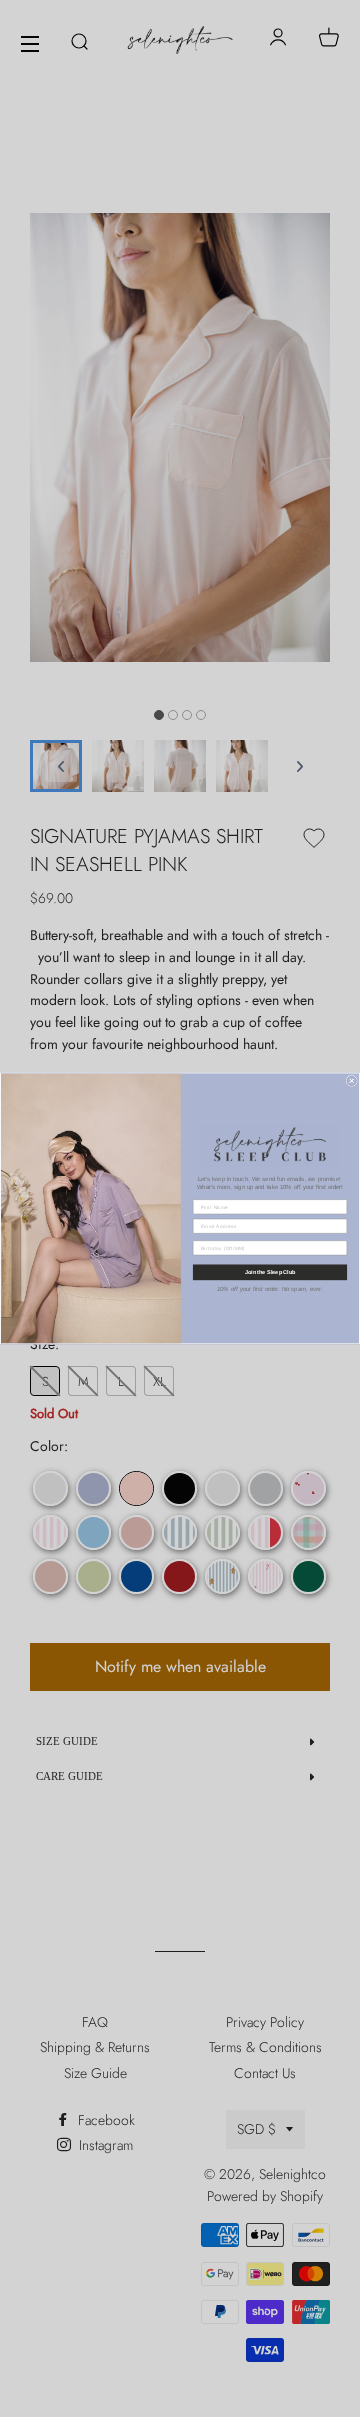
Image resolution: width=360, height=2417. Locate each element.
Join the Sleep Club (270, 1272)
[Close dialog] (351, 1080)
